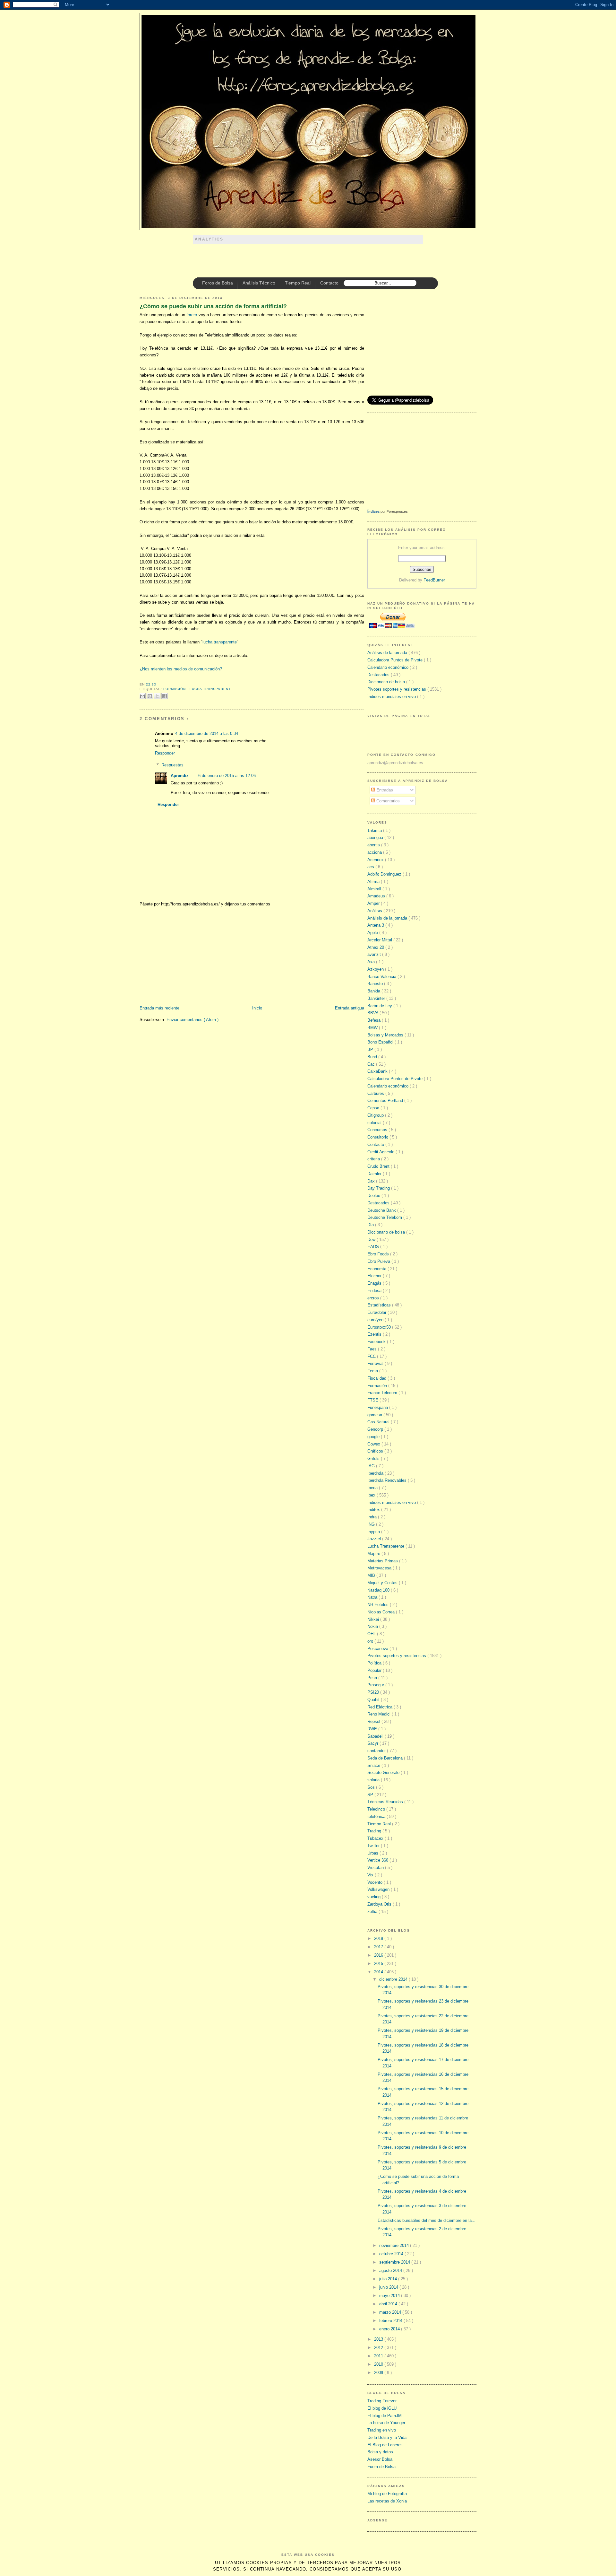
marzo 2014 (391, 2312)
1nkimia (375, 830)
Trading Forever (382, 2401)
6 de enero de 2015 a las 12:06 (227, 776)
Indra (373, 1517)
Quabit (374, 1700)
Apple (373, 933)
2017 (379, 1947)
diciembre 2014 (394, 1979)
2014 (379, 1972)
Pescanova (378, 1649)
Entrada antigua (350, 1008)
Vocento (376, 1882)
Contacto (329, 283)
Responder (165, 753)
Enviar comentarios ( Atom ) (193, 1020)
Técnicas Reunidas (386, 1802)
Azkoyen (376, 969)
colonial (375, 1123)
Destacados (379, 675)
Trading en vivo (382, 2430)
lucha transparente (220, 642)
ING (372, 1524)
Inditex (374, 1510)
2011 (379, 2356)
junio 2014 (389, 2287)
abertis (374, 845)
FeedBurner (434, 580)
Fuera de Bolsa (381, 2467)
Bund (373, 1057)
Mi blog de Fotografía (387, 2494)
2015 (379, 1964)
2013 (379, 2339)
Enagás (375, 1283)
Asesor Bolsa (380, 2459)
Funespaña (378, 1407)
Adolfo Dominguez (385, 874)
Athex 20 (376, 947)
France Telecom (383, 1393)
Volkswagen (379, 1889)
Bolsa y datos (380, 2452)
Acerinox (376, 860)
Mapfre (374, 1554)
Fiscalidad (377, 1378)
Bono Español (381, 1042)
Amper (374, 903)
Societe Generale (384, 1773)
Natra (373, 1597)
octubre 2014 (392, 2254)
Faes (373, 1349)
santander (377, 1751)
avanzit (375, 954)
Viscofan (376, 1868)
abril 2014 (389, 2304)
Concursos (378, 1130)
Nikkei (374, 1619)
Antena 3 (376, 925)
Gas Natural (379, 1422)
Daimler (375, 1174)
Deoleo (374, 1196)
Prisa (373, 1678)
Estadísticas (380, 1305)
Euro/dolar (377, 1312)
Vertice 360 (378, 1860)
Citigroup (376, 1115)
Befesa (375, 1020)
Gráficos (376, 1451)
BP (371, 1049)
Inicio (257, 1008)
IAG (372, 1466)
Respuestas (172, 765)
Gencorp (376, 1429)
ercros (374, 1298)
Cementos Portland (386, 1100)
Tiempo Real (298, 283)
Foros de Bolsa (218, 283)
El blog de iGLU (382, 2408)
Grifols (374, 1458)
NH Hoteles (379, 1605)
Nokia (373, 1626)
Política (375, 1663)
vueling (375, 1897)
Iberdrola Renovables (388, 1480)
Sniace (374, 1765)
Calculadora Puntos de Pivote (396, 660)
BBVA (373, 1013)
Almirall (375, 889)
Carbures (376, 1093)
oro (371, 1641)
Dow (372, 1240)
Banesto (376, 984)
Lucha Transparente (211, 689)
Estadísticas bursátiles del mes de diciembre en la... (427, 2220)
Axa (372, 962)
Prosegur (376, 1685)
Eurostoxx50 (380, 1327)
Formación (175, 689)
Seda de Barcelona (386, 1758)
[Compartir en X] (157, 696)
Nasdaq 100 (379, 1590)
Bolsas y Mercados (386, 1035)
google (374, 1437)
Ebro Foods (379, 1254)
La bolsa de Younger (386, 2423)
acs (371, 867)
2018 (379, 1939)
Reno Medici (380, 1714)
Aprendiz (180, 776)
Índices (373, 511)
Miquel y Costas (383, 1583)
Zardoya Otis (380, 1904)
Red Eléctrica (381, 1707)
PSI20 (374, 1692)
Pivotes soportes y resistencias (397, 689)
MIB (372, 1575)
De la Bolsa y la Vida (387, 2437)
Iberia (373, 1488)
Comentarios (387, 801)
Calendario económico (389, 667)
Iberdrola (376, 1473)
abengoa (376, 838)
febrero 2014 (391, 2321)
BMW (373, 1028)
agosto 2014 (391, 2270)
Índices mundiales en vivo (392, 697)
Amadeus (377, 896)
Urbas (373, 1853)
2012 (379, 2348)
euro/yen (376, 1320)
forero (192, 315)
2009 (379, 2373)
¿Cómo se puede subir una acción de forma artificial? (213, 306)
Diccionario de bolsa (387, 682)
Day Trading (379, 1188)
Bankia (374, 991)
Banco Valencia (382, 977)
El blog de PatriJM (385, 2416)
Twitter (374, 1846)
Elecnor (375, 1276)
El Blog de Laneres (385, 2445)
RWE (373, 1729)
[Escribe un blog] (150, 696)
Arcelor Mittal (380, 940)
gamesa (375, 1415)
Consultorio (378, 1137)
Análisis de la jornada (388, 653)
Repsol (374, 1721)
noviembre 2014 (395, 2245)
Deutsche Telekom (385, 1217)
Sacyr (373, 1743)
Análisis (375, 911)
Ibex (372, 1495)
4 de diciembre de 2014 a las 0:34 (207, 734)
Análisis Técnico (259, 283)
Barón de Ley (380, 1006)
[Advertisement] (310, 261)
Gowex (374, 1444)
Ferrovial (376, 1363)
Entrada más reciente (159, 1008)
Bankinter (377, 998)
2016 (379, 1955)
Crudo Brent (379, 1166)
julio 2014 (389, 2279)
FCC (372, 1356)
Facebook (377, 1342)
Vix (371, 1875)
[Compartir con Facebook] (165, 696)
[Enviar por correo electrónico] (142, 696)
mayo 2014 (390, 2296)
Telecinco (377, 1809)
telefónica (377, 1816)
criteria (374, 1159)
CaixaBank (378, 1071)
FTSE (373, 1400)
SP (371, 1795)
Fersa (373, 1371)
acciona (375, 852)
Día (371, 1225)
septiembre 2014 (395, 2262)
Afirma (374, 882)
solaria (374, 1780)
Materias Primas (383, 1561)
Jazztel (375, 1539)
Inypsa (374, 1532)
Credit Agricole (381, 1152)
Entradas (384, 790)
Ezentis (375, 1334)
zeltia (373, 1912)
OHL (372, 1634)
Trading (375, 1831)
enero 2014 (390, 2329)
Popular (375, 1670)
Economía (377, 1269)
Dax (372, 1181)
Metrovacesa (380, 1568)
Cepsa (374, 1108)
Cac (372, 1064)
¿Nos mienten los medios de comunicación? (181, 669)
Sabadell (376, 1736)
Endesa (375, 1291)
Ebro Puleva (379, 1261)
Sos (372, 1787)
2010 (379, 2364)
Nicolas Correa (382, 1612)
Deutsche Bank (382, 1210)
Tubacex (376, 1838)
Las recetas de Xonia (387, 2501)
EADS (374, 1247)
